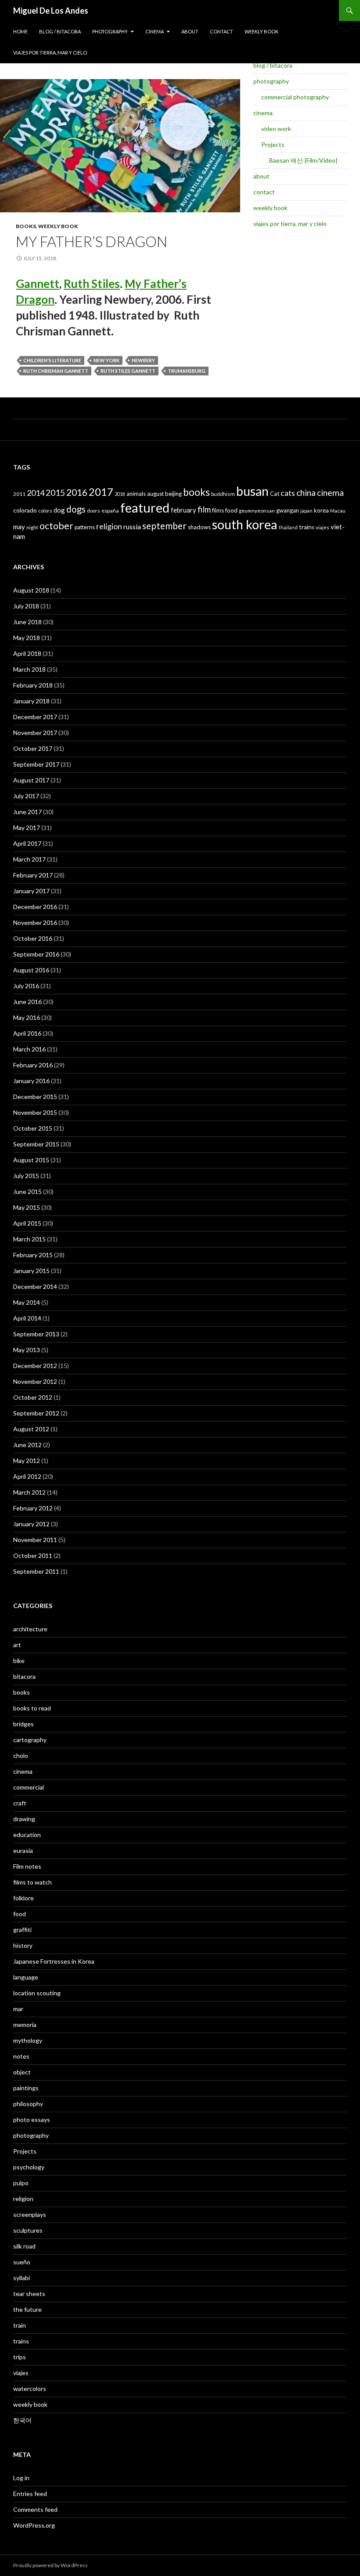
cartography (30, 1740)
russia (132, 526)
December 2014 (35, 1286)
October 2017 (33, 748)
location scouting (37, 1993)
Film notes (27, 1866)
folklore (23, 1898)
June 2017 (27, 812)
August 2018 (31, 590)
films (218, 510)
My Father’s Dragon (92, 241)
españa (110, 511)
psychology (29, 2167)
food (231, 510)
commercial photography (295, 97)
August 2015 (31, 1160)
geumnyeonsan (257, 511)
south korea (245, 524)
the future (27, 2309)
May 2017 (27, 828)
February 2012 (33, 1508)
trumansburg (187, 371)
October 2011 (33, 1555)
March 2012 (29, 1492)
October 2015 (33, 1128)
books (26, 226)
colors (45, 511)
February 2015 (33, 1255)
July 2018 (26, 606)
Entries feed (30, 2494)
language (26, 1977)
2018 (120, 494)
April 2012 (27, 1476)
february (184, 510)
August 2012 (31, 1429)
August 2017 (31, 780)
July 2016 (26, 986)
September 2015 (36, 1144)
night (32, 527)
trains (307, 527)
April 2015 (27, 1223)
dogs (76, 509)
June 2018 (27, 622)
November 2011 (35, 1540)
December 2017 (35, 717)
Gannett (38, 284)
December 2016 (35, 907)
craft (20, 1803)
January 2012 (31, 1524)
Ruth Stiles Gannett (128, 371)
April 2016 (27, 1033)
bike (19, 1661)
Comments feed (35, 2509)
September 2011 (36, 1571)
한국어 (22, 2420)
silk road (24, 2246)
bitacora (24, 1676)
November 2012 (35, 1381)
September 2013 (36, 1334)
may (19, 527)
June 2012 (27, 1445)
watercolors (30, 2389)
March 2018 (29, 669)
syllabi (22, 2278)
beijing (173, 494)
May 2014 (27, 1302)
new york (106, 360)
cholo (21, 1756)
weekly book (261, 31)
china (306, 493)
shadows (199, 527)
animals (136, 494)
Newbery (143, 360)
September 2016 (36, 954)
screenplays (30, 2214)
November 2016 (35, 922)
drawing (24, 1819)
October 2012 (33, 1397)
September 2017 (36, 764)
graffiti (22, 1930)
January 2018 (31, 701)
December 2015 (35, 1097)
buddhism (223, 494)
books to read (32, 1708)
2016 (77, 492)
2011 (19, 494)
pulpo (21, 2183)
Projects (273, 144)
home (20, 31)
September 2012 (36, 1413)
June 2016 (27, 1002)
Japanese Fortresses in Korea (54, 1961)
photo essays (32, 2119)
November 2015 (35, 1112)
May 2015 (27, 1207)
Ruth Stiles (92, 284)
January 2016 (31, 1081)
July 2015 (26, 1176)
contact (221, 31)
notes (21, 2056)
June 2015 (27, 1192)
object (22, 2072)
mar (18, 2009)
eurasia (23, 1850)
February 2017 (33, 875)
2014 (36, 493)
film (204, 509)
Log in (21, 2478)
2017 (101, 492)
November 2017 (35, 733)
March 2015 (29, 1239)
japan (306, 511)
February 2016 (33, 1065)
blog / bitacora (60, 31)
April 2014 (27, 1318)
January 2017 (31, 891)
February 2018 (33, 685)
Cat (275, 494)
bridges (23, 1724)
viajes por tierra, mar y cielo (50, 53)
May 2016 (27, 1017)
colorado (25, 510)
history (23, 1945)
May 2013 (27, 1350)
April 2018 (27, 653)
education (27, 1835)
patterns (85, 527)
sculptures (28, 2230)
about (190, 31)
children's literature (52, 360)
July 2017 (26, 796)
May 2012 (27, 1461)
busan (252, 491)
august (155, 494)
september (164, 526)
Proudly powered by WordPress (50, 2565)
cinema (155, 31)
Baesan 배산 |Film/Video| (303, 160)
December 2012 (35, 1366)
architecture (30, 1629)
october (56, 526)
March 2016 (29, 1049)
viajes (322, 527)
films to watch (32, 1882)
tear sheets (29, 2294)
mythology (28, 2040)
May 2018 (27, 638)
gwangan (288, 510)
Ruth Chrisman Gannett (56, 371)
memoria (25, 2025)
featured (145, 508)
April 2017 (27, 843)
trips (20, 2357)
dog (59, 510)
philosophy (28, 2104)
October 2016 (33, 938)
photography (110, 31)
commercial (29, 1787)
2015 (55, 493)
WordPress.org (34, 2525)
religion (109, 526)
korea (321, 510)
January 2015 (31, 1271)
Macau (338, 511)
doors (94, 511)
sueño (22, 2262)
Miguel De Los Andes (51, 11)
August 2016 (31, 970)
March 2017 (29, 859)
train (20, 2325)
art (17, 1645)
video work (276, 129)
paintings (26, 2088)
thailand (288, 527)
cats (288, 493)
